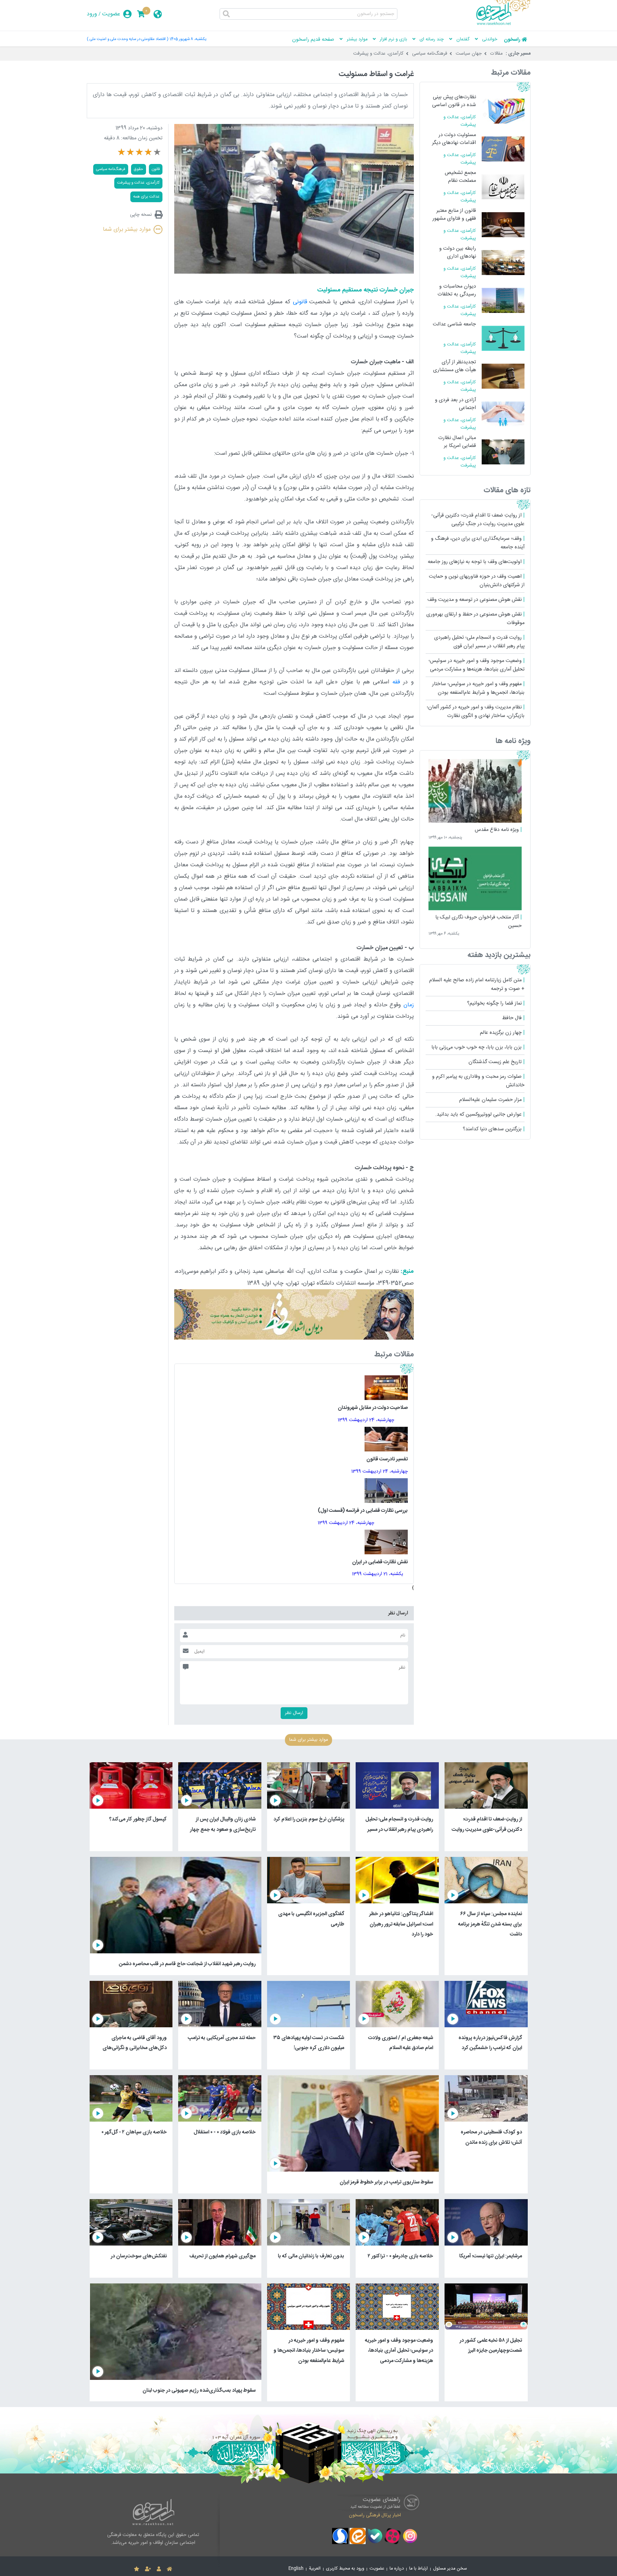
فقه (396, 682)
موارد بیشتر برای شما (127, 230)
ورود (92, 14)
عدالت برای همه (146, 197)
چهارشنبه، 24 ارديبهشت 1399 (366, 1420)
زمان (409, 1005)
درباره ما (397, 2569)
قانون (156, 169)
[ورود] (159, 2569)
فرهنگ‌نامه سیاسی (430, 54)
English (296, 2569)
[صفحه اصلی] (169, 2569)
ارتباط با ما (418, 2569)
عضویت (111, 14)
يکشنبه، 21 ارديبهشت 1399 (378, 1574)
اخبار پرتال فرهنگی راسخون (375, 2515)
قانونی (300, 302)
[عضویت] (148, 2569)
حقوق (139, 169)
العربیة (315, 2569)
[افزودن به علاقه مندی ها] (137, 2569)
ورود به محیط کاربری (345, 2569)
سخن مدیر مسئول (450, 2569)
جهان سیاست (469, 54)
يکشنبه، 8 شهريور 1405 (188, 39)
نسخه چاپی (141, 215)
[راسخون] (503, 24)
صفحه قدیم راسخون (313, 40)
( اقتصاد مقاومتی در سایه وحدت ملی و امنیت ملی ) (127, 39)
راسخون (512, 40)
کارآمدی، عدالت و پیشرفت (378, 54)
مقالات (496, 54)
